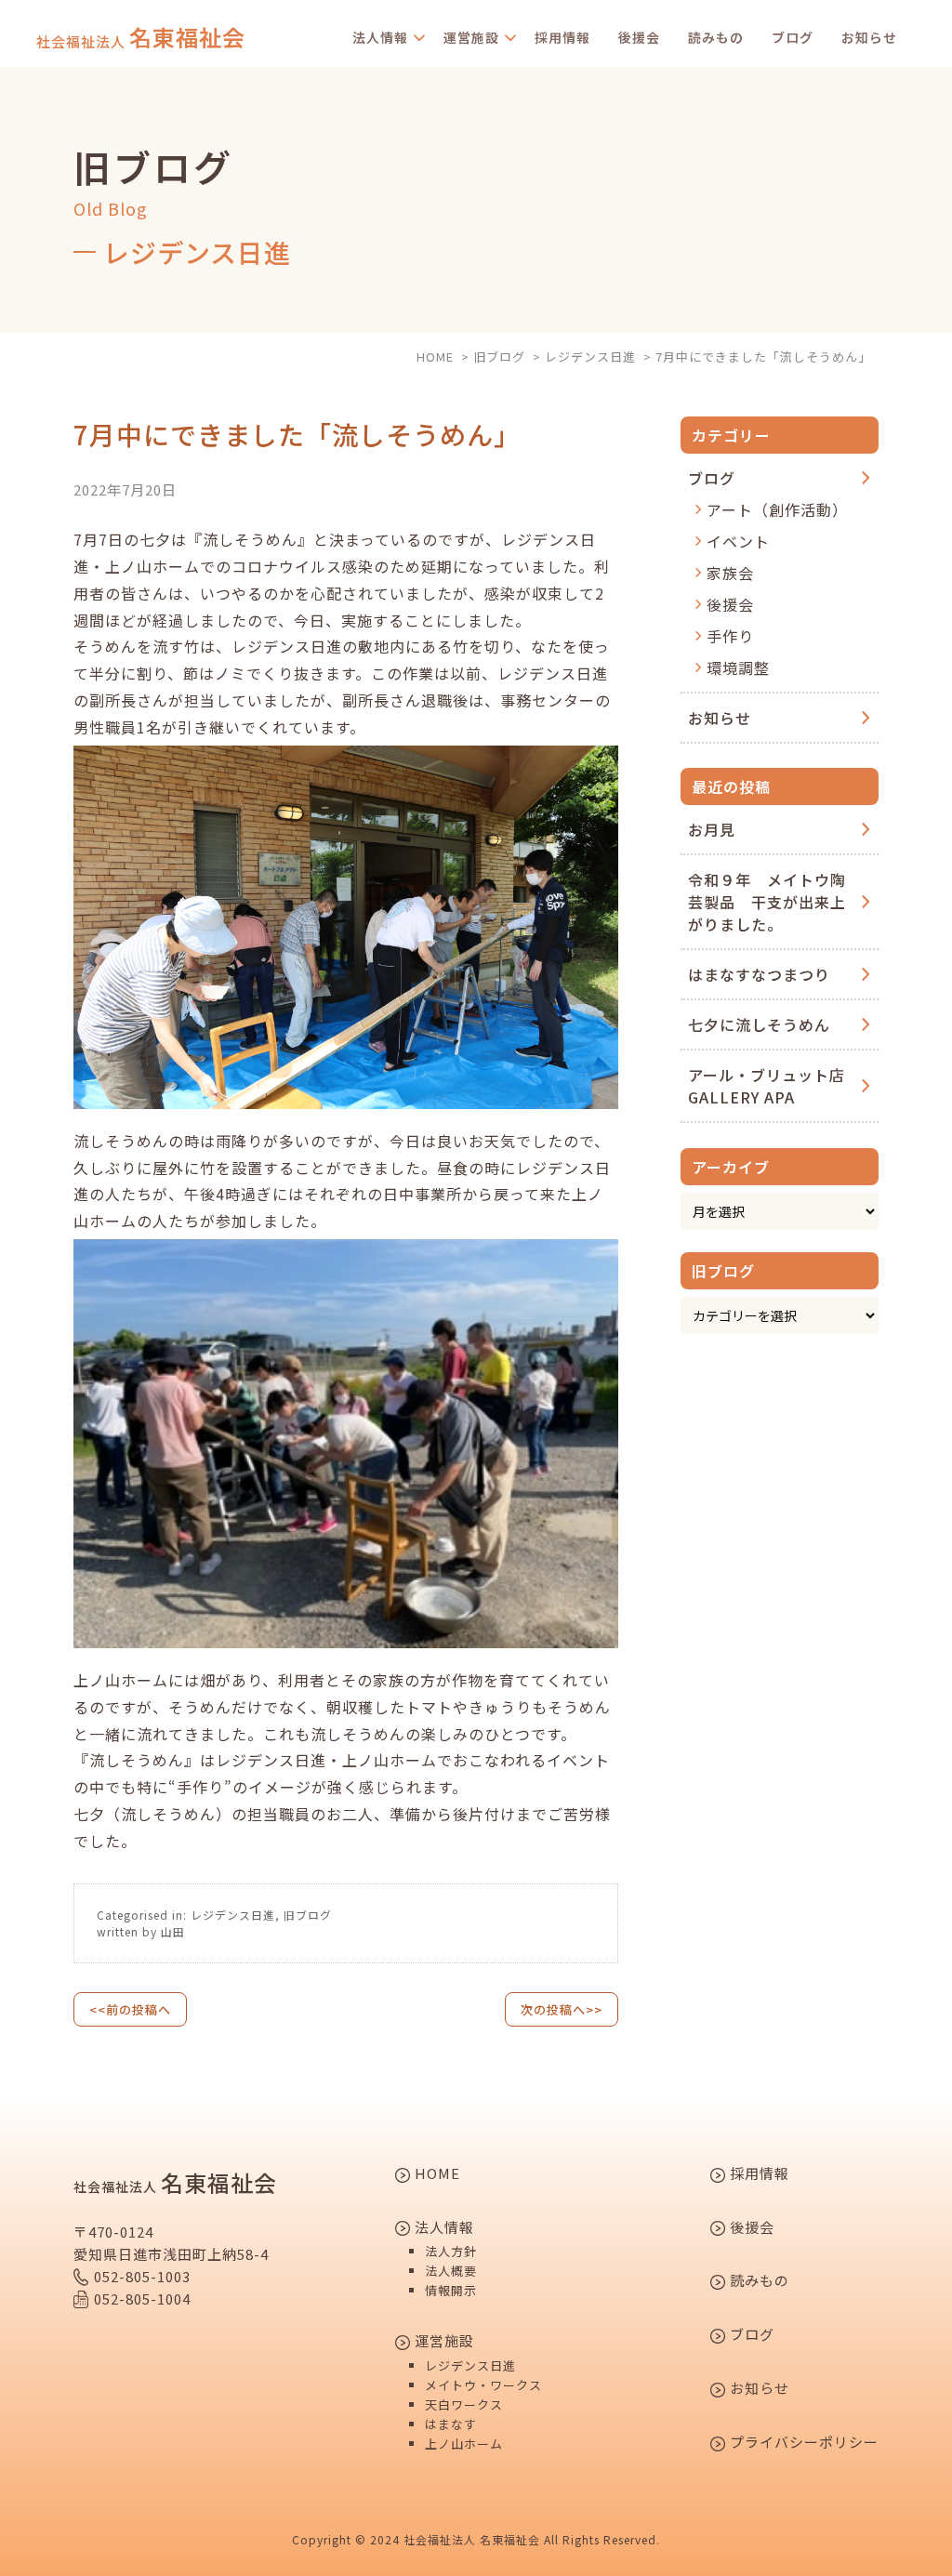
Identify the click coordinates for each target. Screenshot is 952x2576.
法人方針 (451, 2251)
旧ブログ (308, 1915)
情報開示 (451, 2290)
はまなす (451, 2424)
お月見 (712, 829)
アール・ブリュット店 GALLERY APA (774, 1086)
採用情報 (562, 37)
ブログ (793, 37)
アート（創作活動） (777, 509)
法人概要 (451, 2271)
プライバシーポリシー (802, 2443)
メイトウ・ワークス (483, 2385)
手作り (730, 636)
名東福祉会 (141, 37)
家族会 (730, 573)
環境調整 (738, 667)
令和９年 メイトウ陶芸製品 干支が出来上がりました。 (767, 902)
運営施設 (471, 37)
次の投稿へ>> (562, 2009)
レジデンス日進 (233, 1915)
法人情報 (380, 37)
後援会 (639, 37)
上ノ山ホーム (464, 2444)
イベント (738, 541)
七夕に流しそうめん (759, 1024)
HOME (436, 2174)
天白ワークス (464, 2404)
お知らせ (869, 37)
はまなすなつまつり (759, 974)
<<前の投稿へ (130, 2009)
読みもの (716, 37)
